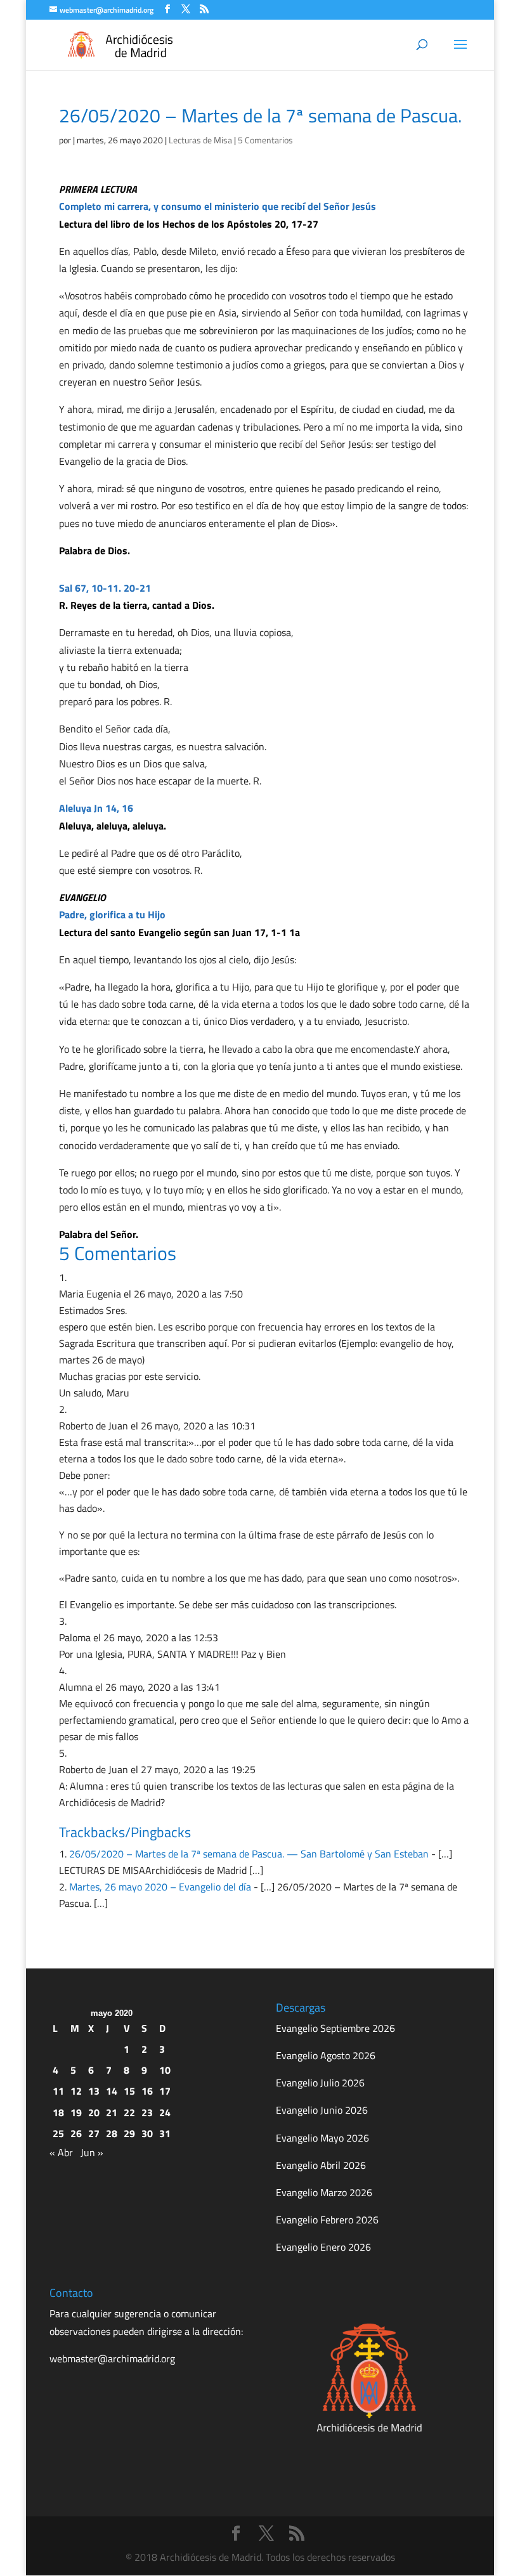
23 (147, 2112)
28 (112, 2133)
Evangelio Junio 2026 (322, 2110)
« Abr (61, 2152)
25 (58, 2133)
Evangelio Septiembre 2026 (335, 2028)
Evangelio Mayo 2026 (322, 2138)
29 (129, 2133)
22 (129, 2112)
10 (165, 2070)
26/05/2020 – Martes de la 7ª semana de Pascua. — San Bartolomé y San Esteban (249, 1854)
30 (147, 2133)
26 (76, 2133)
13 (94, 2091)
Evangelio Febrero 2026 (327, 2220)
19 (76, 2112)
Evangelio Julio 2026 (320, 2083)
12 (76, 2091)
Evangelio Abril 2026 (321, 2165)
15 (129, 2091)
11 (58, 2091)
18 (58, 2112)
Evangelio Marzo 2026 (324, 2192)
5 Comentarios (265, 140)
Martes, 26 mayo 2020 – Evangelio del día (160, 1887)
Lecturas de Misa (200, 140)
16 (147, 2091)
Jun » (92, 2152)
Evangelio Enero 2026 (323, 2247)
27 (94, 2133)
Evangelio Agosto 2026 (326, 2055)
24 (165, 2112)
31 (165, 2133)
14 (112, 2091)
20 (94, 2112)
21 (112, 2112)
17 (165, 2091)
